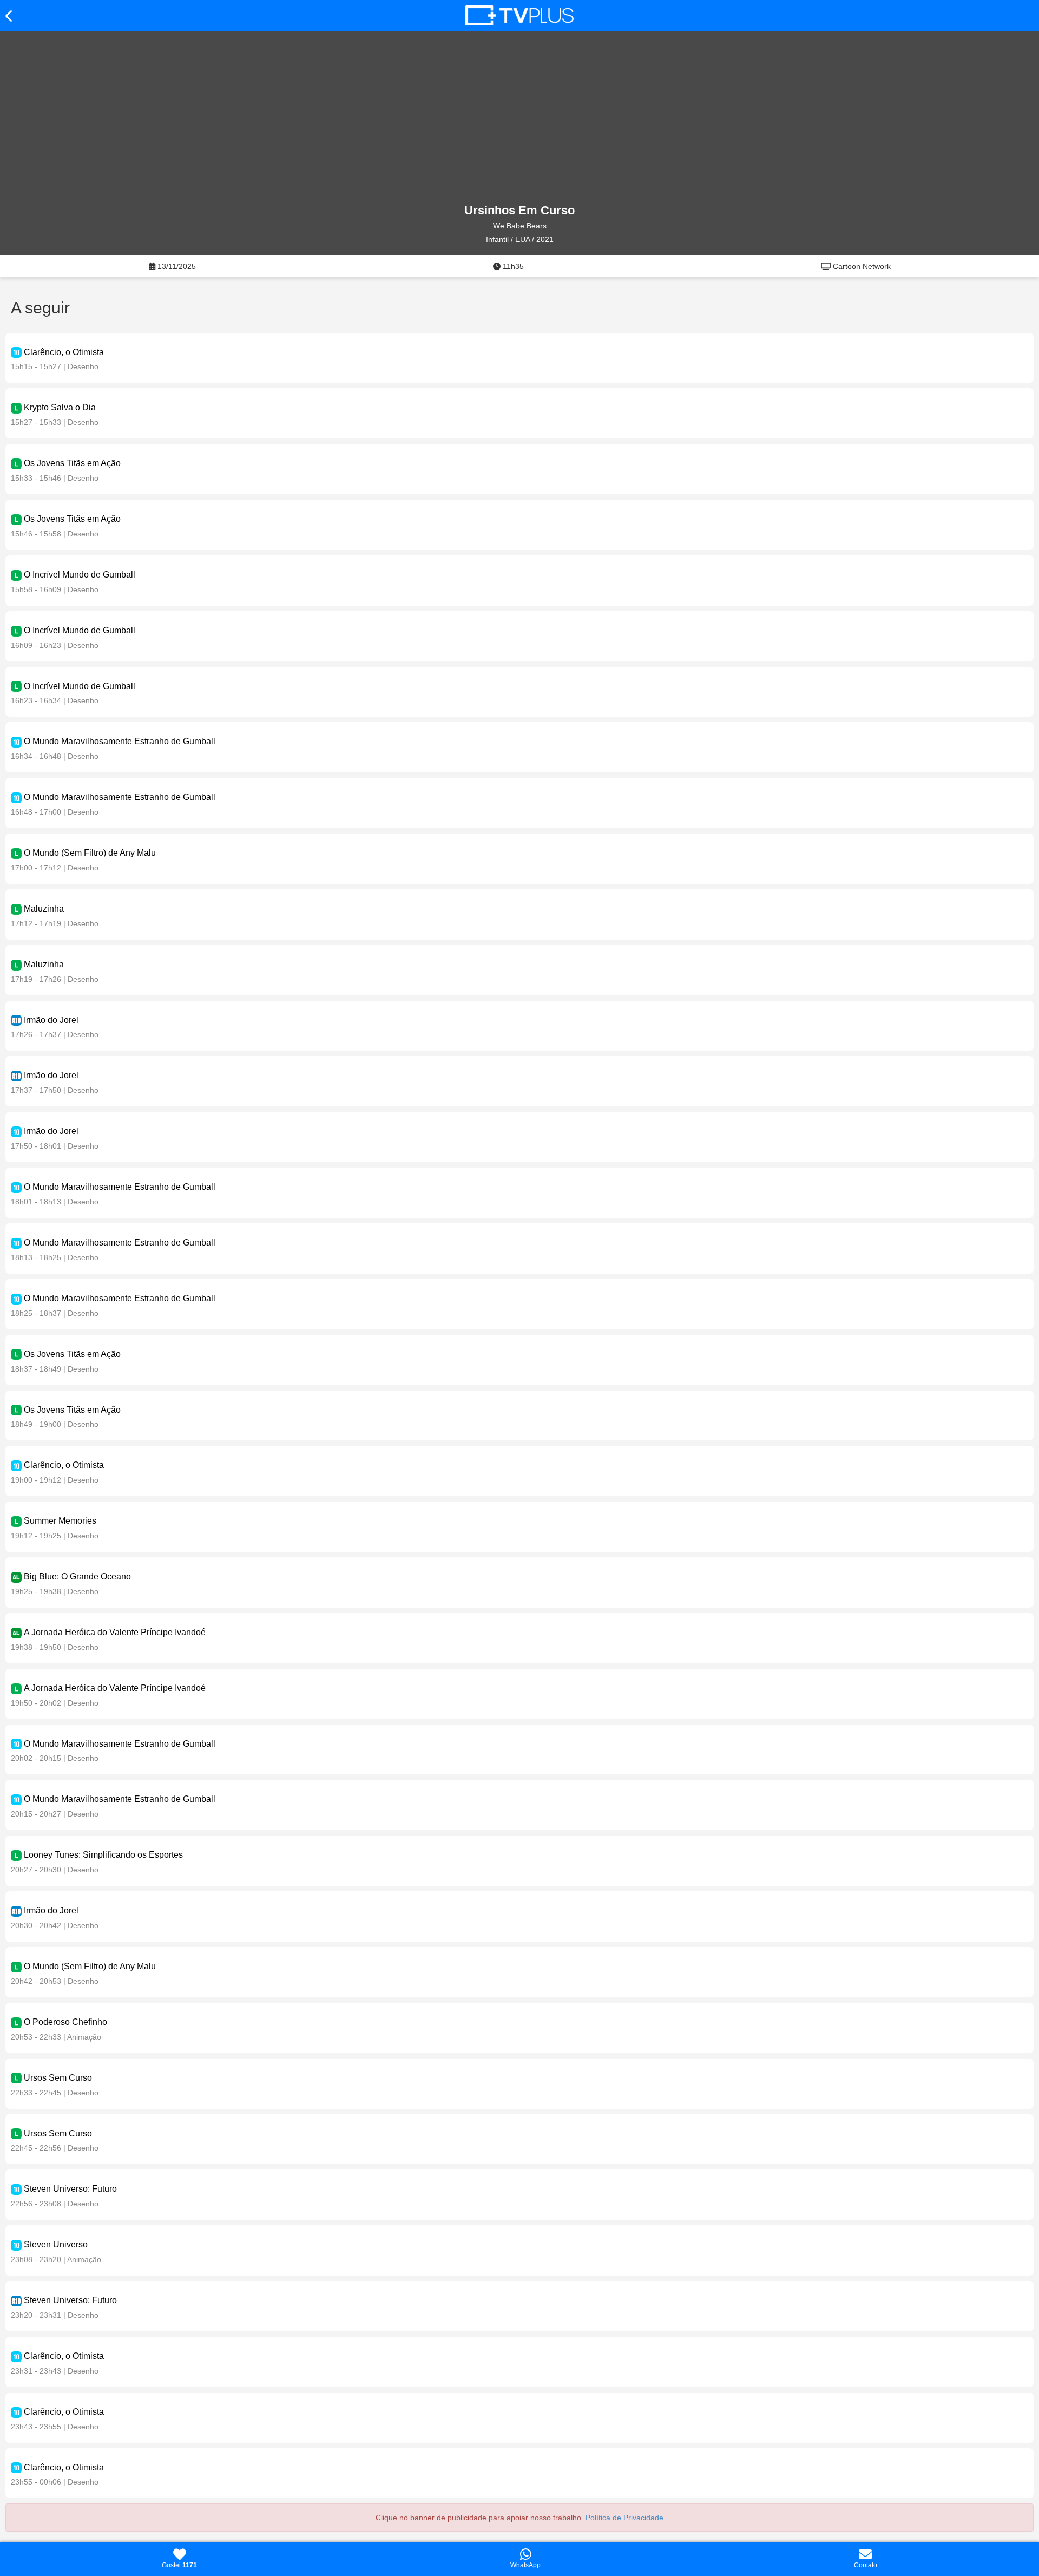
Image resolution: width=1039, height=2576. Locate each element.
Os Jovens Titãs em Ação (72, 463)
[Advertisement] (519, 117)
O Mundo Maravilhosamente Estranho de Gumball (120, 741)
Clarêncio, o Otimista (64, 352)
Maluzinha (44, 909)
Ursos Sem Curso (58, 2078)
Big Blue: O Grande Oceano (77, 1577)
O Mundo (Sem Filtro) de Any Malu (90, 853)
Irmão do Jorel (51, 1020)
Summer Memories (60, 1521)
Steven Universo (56, 2244)
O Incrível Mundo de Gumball (80, 575)
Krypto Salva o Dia (60, 407)
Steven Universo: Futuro (70, 2189)
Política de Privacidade (624, 2518)
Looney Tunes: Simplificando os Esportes (103, 1855)
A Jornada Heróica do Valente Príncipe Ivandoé (115, 1632)
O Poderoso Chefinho (65, 2022)
